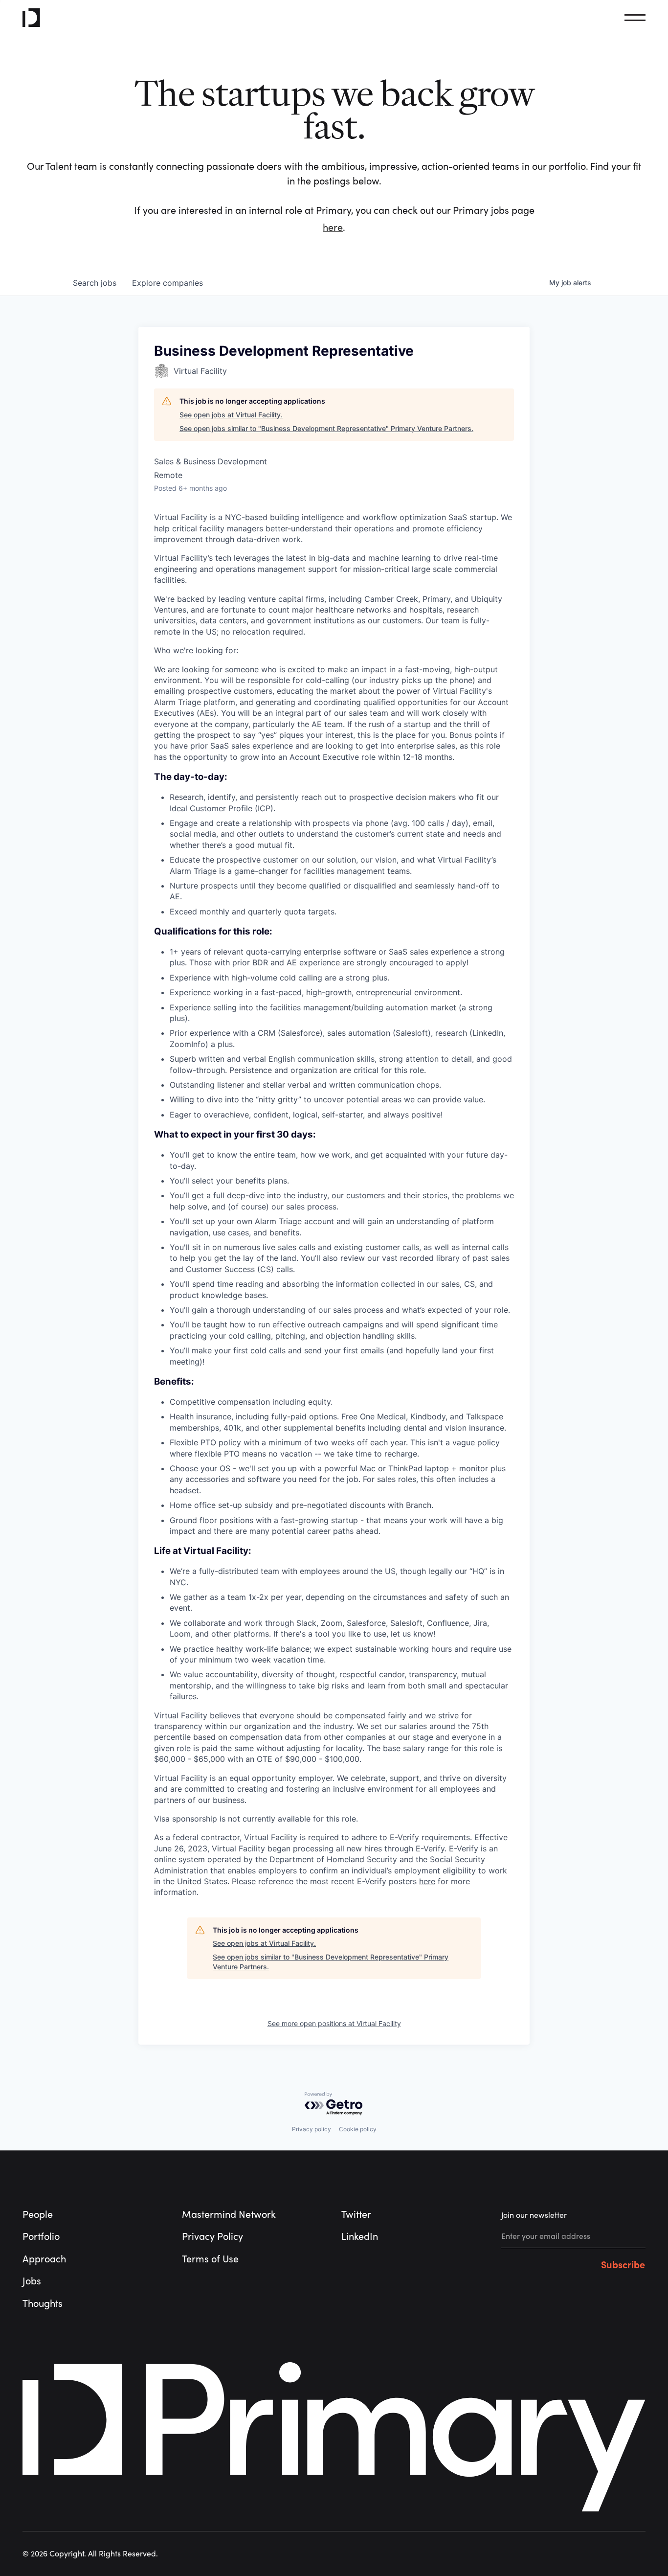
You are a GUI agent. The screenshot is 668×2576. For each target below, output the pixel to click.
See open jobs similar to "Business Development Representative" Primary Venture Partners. (326, 428)
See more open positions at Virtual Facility (334, 2023)
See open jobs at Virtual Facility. (231, 415)
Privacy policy (312, 2129)
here (333, 228)
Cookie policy (358, 2129)
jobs (95, 283)
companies (167, 283)
